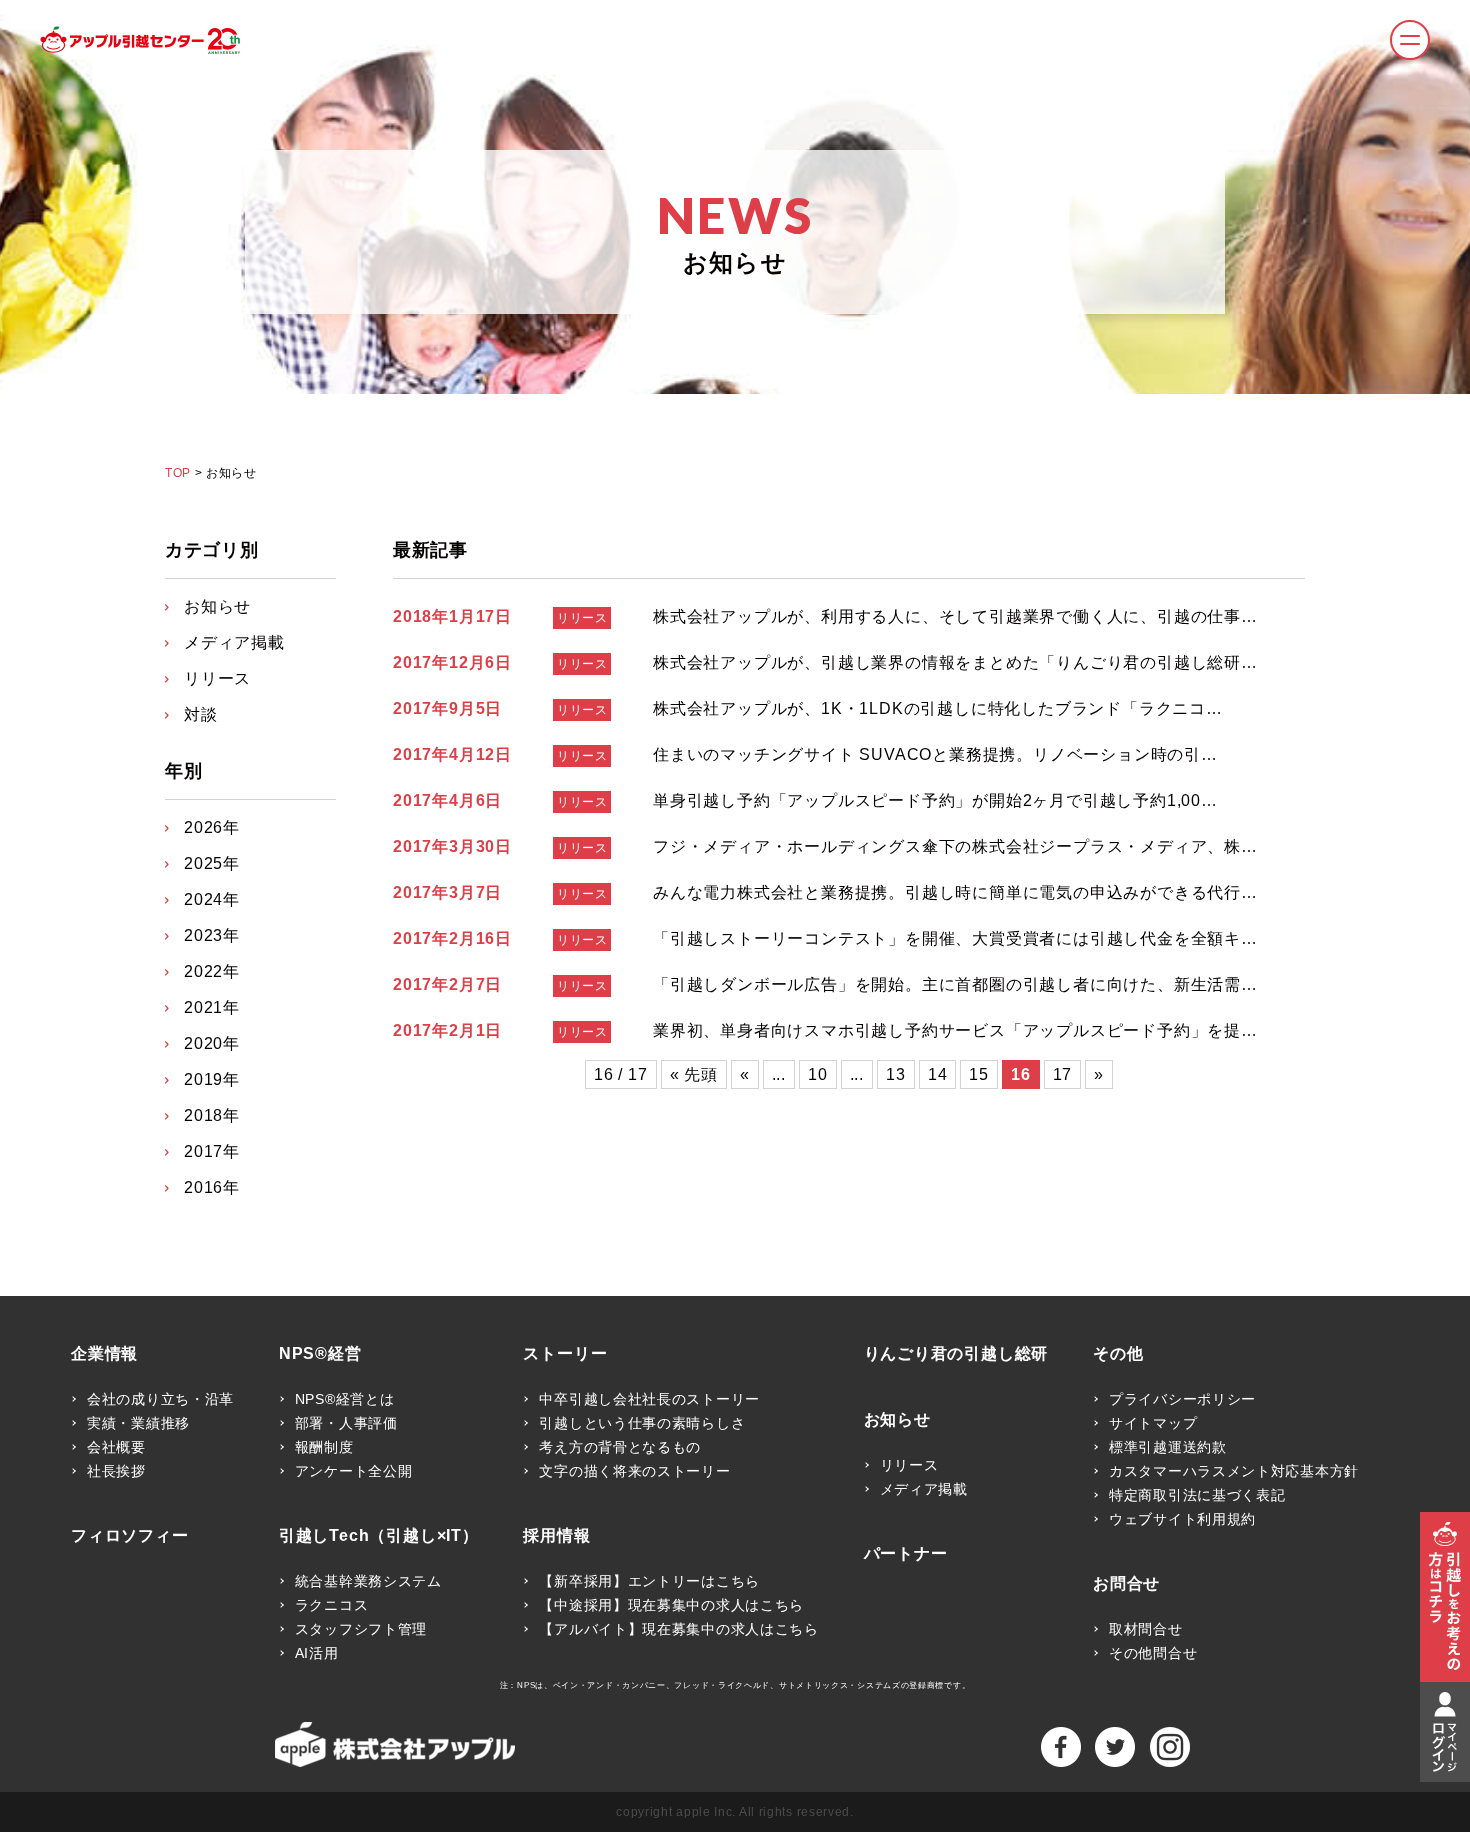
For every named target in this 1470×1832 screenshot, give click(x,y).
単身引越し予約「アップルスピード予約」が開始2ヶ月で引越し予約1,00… (935, 800)
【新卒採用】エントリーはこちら (649, 1581)
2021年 (212, 1007)
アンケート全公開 (354, 1471)
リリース (582, 618)
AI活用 (317, 1653)
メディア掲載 (234, 642)
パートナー (906, 1554)
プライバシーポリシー (1182, 1399)
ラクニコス (332, 1605)
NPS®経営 (320, 1354)
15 (979, 1074)
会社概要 (116, 1447)
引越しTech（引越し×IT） (379, 1536)
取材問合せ (1146, 1629)
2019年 (212, 1079)
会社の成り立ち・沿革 (160, 1399)
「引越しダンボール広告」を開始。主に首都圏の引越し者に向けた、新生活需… (955, 984)
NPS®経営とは (345, 1399)
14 (938, 1074)
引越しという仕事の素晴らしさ (642, 1423)
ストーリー (565, 1354)
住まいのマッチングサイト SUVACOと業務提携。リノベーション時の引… (935, 754)
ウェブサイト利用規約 (1182, 1519)
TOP (178, 473)
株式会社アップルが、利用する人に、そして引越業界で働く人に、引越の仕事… (955, 616)
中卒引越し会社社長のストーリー (649, 1399)
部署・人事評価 (346, 1423)
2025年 (212, 863)
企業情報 (104, 1354)
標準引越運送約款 (1168, 1447)
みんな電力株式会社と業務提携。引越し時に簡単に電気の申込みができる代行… (955, 892)
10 (818, 1074)
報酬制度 (324, 1447)
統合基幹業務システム (368, 1581)
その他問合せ (1153, 1653)
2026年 (212, 827)
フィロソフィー (130, 1536)
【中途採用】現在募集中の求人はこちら (671, 1605)
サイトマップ (1153, 1423)
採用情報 (556, 1536)
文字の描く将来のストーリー (634, 1471)
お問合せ (1126, 1584)
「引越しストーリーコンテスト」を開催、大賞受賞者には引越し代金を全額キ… (955, 938)
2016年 (212, 1187)
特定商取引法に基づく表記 (1197, 1495)
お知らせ (217, 606)
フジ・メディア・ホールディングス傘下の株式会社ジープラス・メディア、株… (955, 846)
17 (1063, 1074)
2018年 (212, 1115)
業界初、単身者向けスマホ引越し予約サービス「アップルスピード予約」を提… (955, 1030)
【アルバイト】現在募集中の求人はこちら (678, 1629)
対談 (201, 714)
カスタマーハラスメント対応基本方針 (1234, 1471)
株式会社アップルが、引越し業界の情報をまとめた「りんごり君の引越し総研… (955, 662)
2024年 (212, 899)
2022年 (212, 971)
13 (896, 1074)
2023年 (212, 935)
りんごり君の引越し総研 (956, 1354)
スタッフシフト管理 (361, 1629)
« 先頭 (694, 1074)
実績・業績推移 (138, 1423)
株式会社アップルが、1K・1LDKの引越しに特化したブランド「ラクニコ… (938, 708)
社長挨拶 (116, 1471)
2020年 (212, 1043)
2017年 (212, 1151)
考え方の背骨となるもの (620, 1447)
